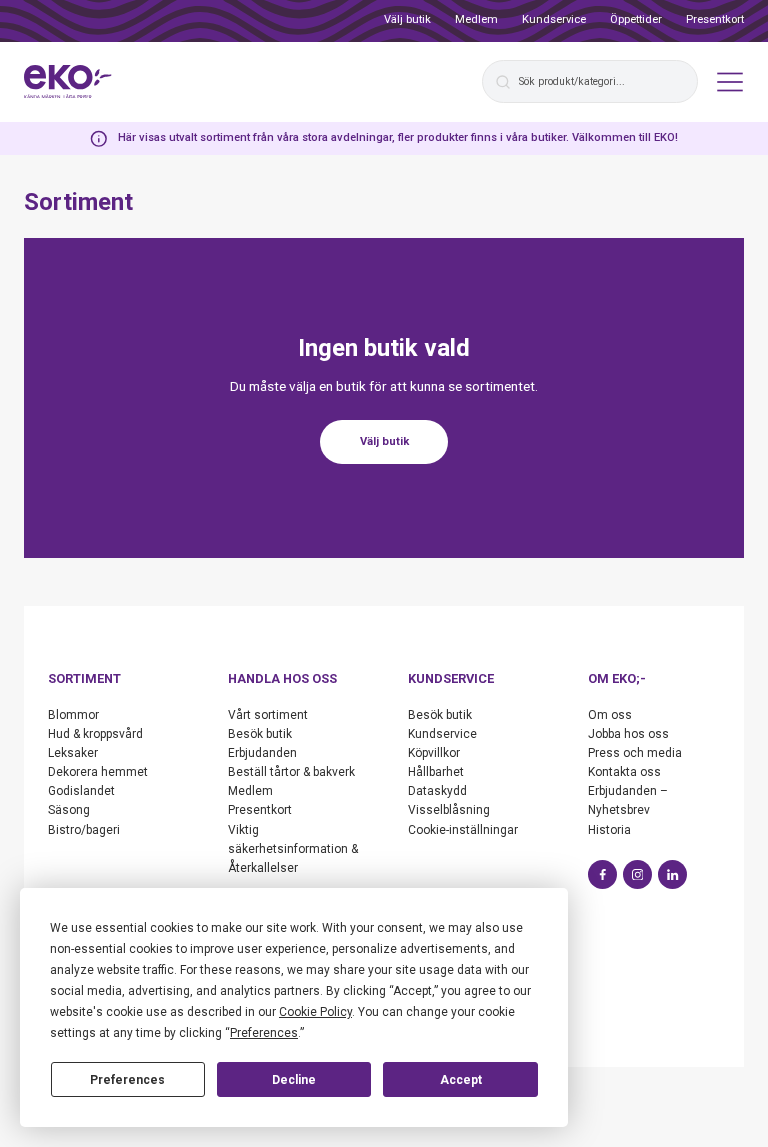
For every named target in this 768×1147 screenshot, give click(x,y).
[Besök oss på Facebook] (602, 874)
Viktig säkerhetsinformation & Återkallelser (293, 849)
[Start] (68, 82)
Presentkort (715, 19)
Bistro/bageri (84, 830)
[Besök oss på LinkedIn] (672, 874)
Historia (609, 830)
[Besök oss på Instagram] (637, 874)
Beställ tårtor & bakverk (291, 772)
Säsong (69, 810)
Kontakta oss (624, 772)
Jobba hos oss (628, 734)
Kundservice (554, 19)
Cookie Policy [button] (315, 1012)
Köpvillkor (434, 753)
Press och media (635, 753)
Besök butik (260, 734)
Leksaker (73, 753)
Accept (461, 1080)
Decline (294, 1080)
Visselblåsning (449, 810)
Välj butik (407, 19)
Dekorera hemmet (98, 772)
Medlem (476, 19)
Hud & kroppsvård (95, 734)
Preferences (127, 1080)
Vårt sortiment (268, 715)
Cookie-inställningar (463, 830)
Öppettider (636, 19)
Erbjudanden (262, 753)
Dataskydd (437, 791)
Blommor (73, 715)
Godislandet (81, 791)
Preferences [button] (264, 1033)
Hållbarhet (436, 772)
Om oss (610, 715)
